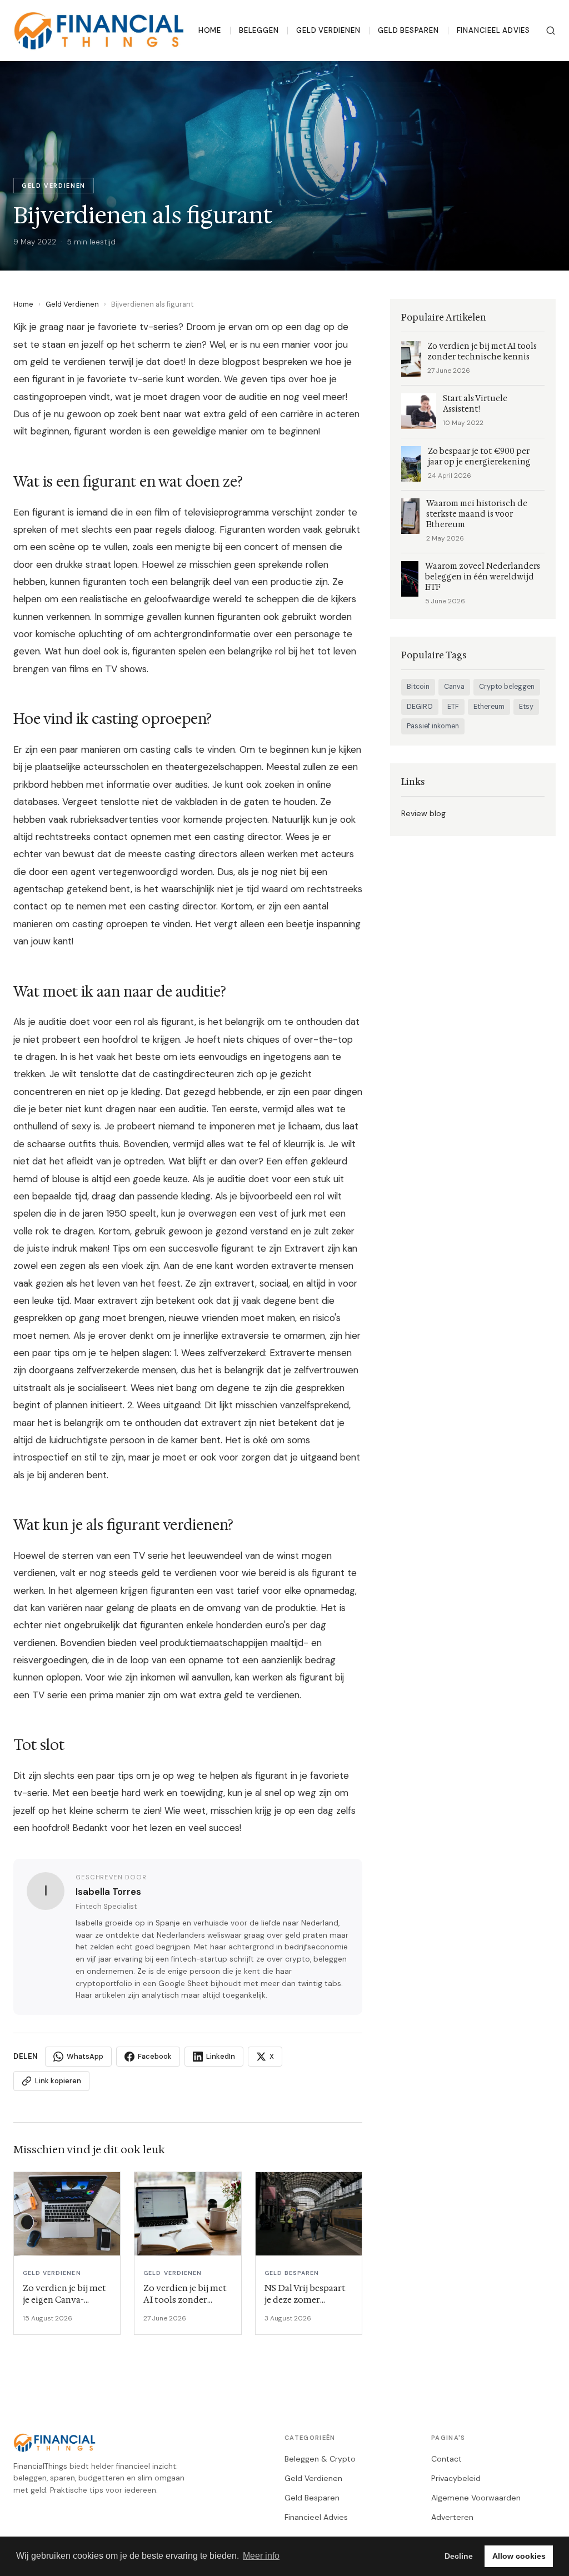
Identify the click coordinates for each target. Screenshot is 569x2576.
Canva (454, 687)
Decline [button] (459, 2556)
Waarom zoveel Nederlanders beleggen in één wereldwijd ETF (483, 577)
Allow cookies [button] (519, 2556)
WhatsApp (85, 2056)
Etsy (526, 707)
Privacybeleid (456, 2478)
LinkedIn (221, 2056)
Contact (446, 2459)
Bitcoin (418, 687)
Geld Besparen (408, 30)
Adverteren (452, 2517)
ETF (453, 707)
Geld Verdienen (328, 30)
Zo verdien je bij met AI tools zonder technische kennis (482, 352)
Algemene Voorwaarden (476, 2498)
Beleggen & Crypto (320, 2459)
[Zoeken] (551, 31)
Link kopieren (58, 2081)
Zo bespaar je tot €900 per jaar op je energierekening (479, 457)
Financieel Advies (493, 30)
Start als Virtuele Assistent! (475, 404)
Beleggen (259, 30)
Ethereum (489, 707)
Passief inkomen (433, 726)
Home (210, 30)
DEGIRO (420, 707)
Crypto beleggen (507, 687)
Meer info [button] (261, 2556)
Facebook (155, 2056)
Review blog (423, 813)
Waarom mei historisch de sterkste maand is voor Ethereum (477, 514)
